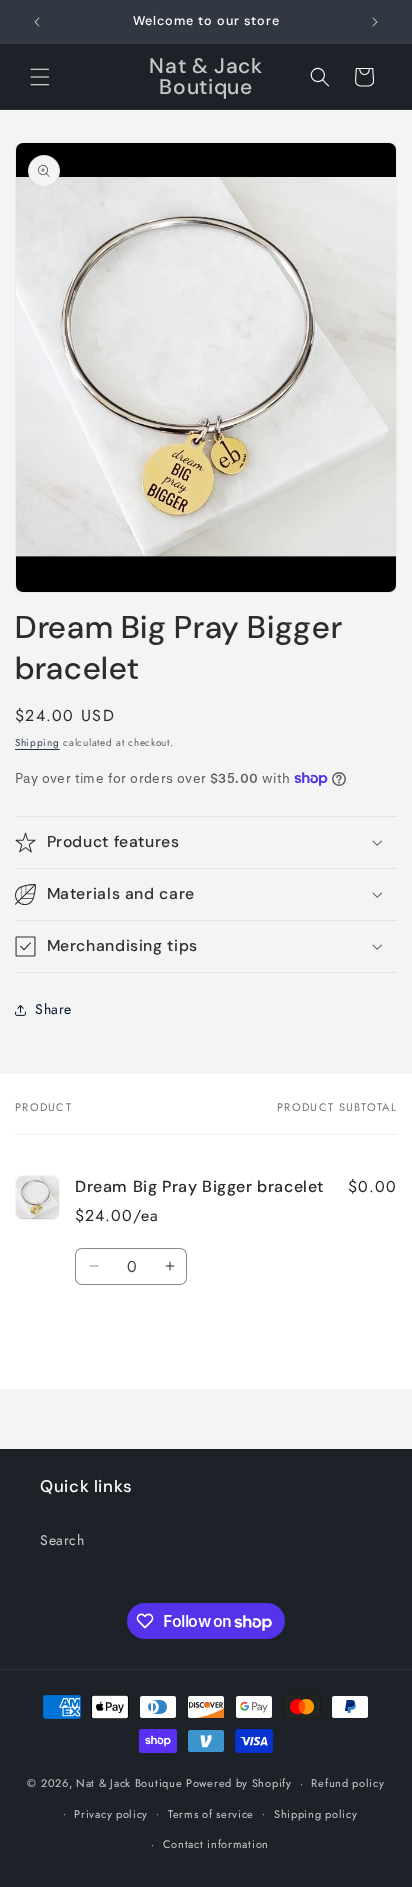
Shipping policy (316, 1814)
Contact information (216, 1844)
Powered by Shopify (239, 1783)
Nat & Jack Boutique (129, 1783)
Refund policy (347, 1783)
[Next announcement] (375, 22)
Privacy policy (111, 1814)
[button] (40, 77)
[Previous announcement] (37, 22)
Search (62, 1540)
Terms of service (211, 1814)
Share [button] (53, 1009)
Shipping (37, 742)
